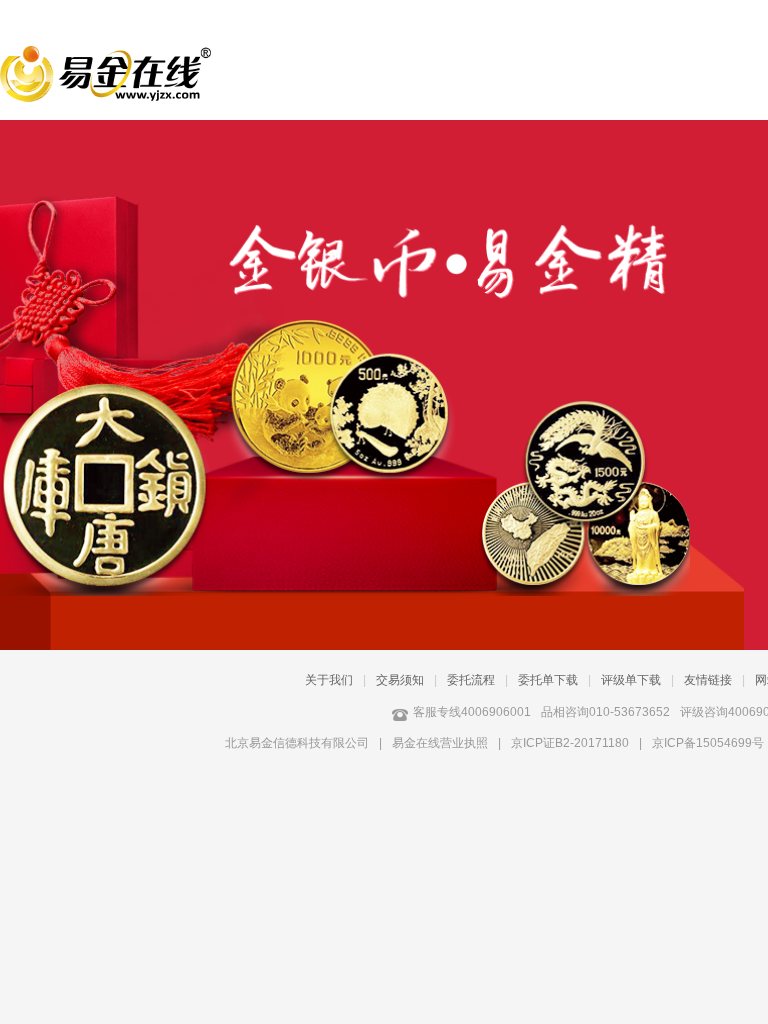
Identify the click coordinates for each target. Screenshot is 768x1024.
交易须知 (400, 680)
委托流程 (471, 680)
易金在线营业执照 (440, 743)
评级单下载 (631, 680)
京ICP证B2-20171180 (570, 743)
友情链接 (708, 680)
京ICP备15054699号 (708, 743)
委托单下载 (548, 680)
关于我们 (329, 680)
